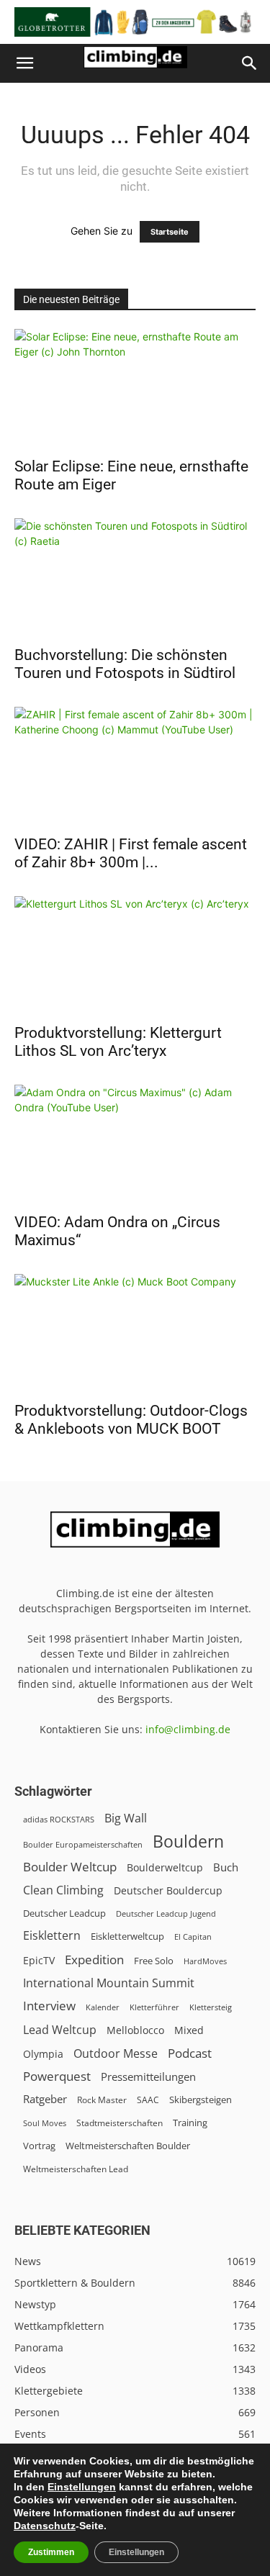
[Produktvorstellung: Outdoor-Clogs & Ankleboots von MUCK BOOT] (135, 1333)
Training (190, 2123)
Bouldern (188, 1841)
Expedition (94, 1960)
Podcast (190, 2053)
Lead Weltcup (60, 2030)
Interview (49, 2006)
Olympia (43, 2054)
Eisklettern (52, 1936)
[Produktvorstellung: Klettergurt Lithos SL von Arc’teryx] (135, 955)
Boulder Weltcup (70, 1867)
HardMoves (205, 1961)
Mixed (189, 2030)
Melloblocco (135, 2030)
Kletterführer (154, 2007)
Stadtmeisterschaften (120, 2123)
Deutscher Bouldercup (168, 1890)
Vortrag (39, 2146)
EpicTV (39, 1960)
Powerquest (57, 2076)
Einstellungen (82, 2487)
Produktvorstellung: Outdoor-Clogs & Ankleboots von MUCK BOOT (131, 1420)
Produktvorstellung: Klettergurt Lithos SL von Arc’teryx (118, 1042)
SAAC (148, 2100)
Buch (226, 1867)
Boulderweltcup (165, 1868)
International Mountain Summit (109, 1983)
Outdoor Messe (116, 2054)
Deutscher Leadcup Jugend (166, 1913)
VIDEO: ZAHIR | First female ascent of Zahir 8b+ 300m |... (131, 853)
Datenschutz (45, 2526)
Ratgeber (45, 2099)
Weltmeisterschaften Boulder (128, 2146)
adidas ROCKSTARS (59, 1819)
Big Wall (126, 1818)
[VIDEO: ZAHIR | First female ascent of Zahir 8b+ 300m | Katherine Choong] (135, 766)
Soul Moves (45, 2123)
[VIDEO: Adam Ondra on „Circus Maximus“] (135, 1144)
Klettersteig (211, 2007)
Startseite (170, 232)
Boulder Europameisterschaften (83, 1844)
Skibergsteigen (201, 2100)
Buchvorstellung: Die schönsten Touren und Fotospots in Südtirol (125, 664)
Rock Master (102, 2100)
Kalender (103, 2007)
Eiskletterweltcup (127, 1936)
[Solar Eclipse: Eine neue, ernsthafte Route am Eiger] (135, 388)
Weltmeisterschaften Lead (76, 2169)
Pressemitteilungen (148, 2076)
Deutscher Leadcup (64, 1913)
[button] (24, 63)
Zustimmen (51, 2552)
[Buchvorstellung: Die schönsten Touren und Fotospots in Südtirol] (135, 578)
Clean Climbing (63, 1890)
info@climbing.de (188, 1729)
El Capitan (193, 1937)
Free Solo (154, 1961)
